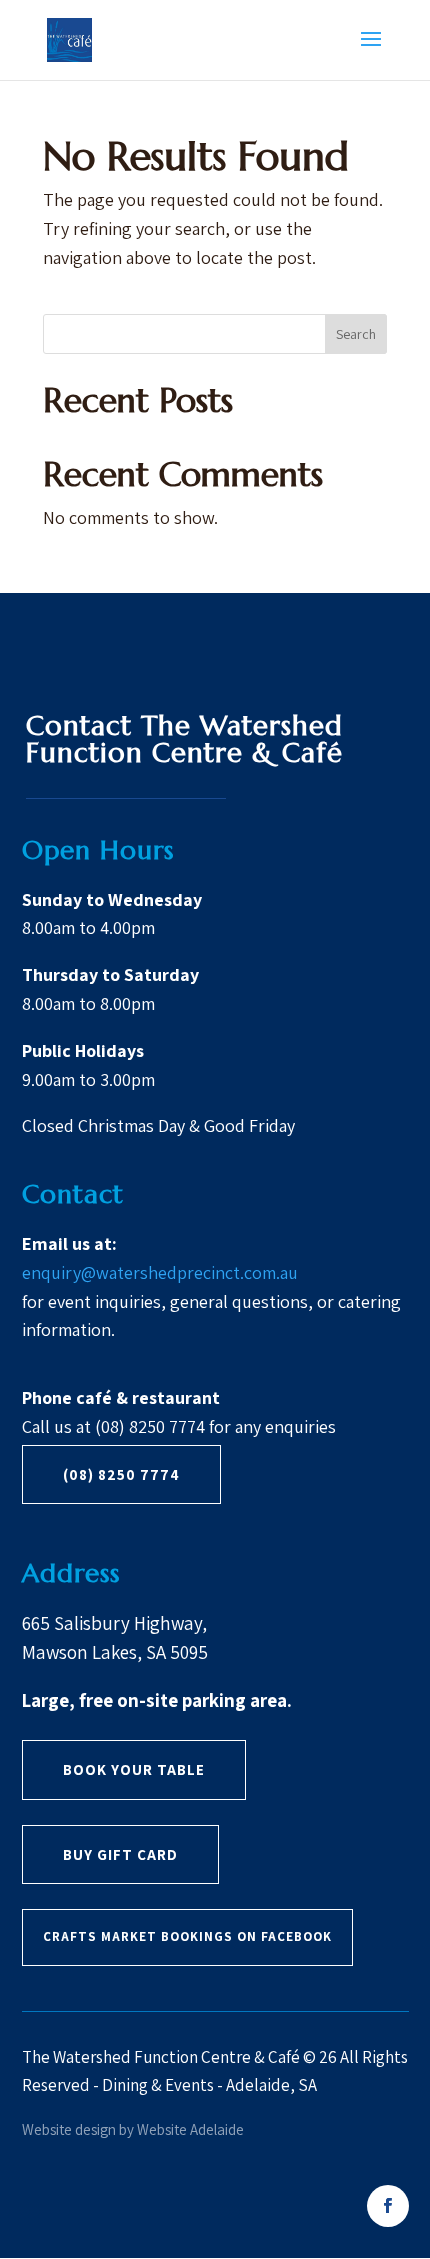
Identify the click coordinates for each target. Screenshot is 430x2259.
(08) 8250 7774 (121, 1474)
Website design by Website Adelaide (133, 2129)
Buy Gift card (120, 1854)
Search (356, 334)
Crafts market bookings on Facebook (187, 1936)
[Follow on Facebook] (388, 2206)
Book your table (134, 1769)
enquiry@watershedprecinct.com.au (160, 1272)
